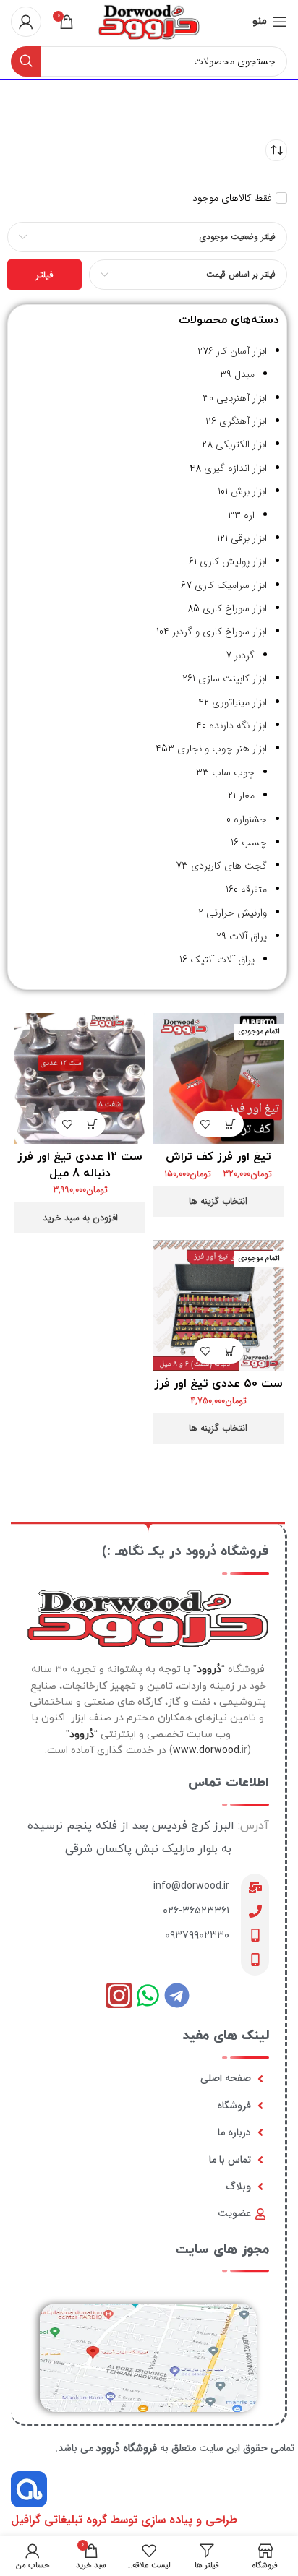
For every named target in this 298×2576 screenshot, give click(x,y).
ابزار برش (249, 491)
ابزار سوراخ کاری (235, 608)
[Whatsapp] (148, 1995)
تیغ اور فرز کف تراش (218, 1157)
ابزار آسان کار (242, 351)
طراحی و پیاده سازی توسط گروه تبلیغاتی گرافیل (124, 2520)
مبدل (244, 374)
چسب (254, 843)
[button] (93, 1124)
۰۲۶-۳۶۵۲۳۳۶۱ (196, 1911)
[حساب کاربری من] (26, 22)
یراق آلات (248, 936)
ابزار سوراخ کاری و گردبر (220, 632)
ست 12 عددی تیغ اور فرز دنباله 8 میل (80, 1165)
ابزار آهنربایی (242, 398)
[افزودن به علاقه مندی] (206, 1124)
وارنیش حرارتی (237, 913)
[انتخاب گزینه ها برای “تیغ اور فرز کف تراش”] (231, 1124)
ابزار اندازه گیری (235, 468)
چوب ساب (233, 772)
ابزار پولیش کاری (233, 561)
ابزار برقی (249, 538)
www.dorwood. (207, 1750)
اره (249, 515)
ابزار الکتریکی (241, 444)
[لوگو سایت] (149, 21)
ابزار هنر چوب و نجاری (222, 749)
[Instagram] (119, 1995)
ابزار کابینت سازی (233, 679)
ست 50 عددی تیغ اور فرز (218, 1384)
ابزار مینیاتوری (239, 702)
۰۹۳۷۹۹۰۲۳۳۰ (197, 1935)
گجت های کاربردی (229, 866)
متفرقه (254, 889)
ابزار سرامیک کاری (231, 585)
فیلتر (44, 275)
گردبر (244, 655)
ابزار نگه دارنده (238, 725)
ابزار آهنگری (243, 421)
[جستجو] (26, 61)
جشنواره (250, 819)
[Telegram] (177, 1995)
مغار (247, 796)
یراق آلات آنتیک (222, 960)
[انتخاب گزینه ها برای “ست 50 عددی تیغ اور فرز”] (231, 1351)
